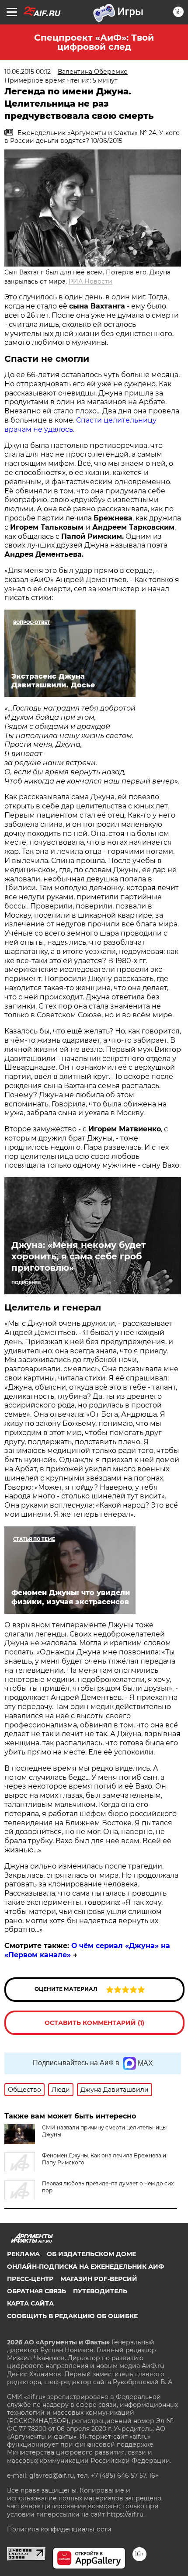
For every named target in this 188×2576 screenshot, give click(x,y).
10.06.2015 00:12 (28, 72)
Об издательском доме (91, 2254)
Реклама (23, 2254)
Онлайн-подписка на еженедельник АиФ (85, 2267)
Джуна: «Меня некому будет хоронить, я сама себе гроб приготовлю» (79, 1256)
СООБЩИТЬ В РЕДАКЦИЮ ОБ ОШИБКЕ (72, 2316)
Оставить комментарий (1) (94, 2023)
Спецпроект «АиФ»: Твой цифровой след (94, 42)
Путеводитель (100, 2291)
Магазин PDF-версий (99, 2279)
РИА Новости (91, 281)
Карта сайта (30, 2303)
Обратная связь (37, 2291)
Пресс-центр (30, 2279)
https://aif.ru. (126, 2514)
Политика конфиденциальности (59, 2529)
